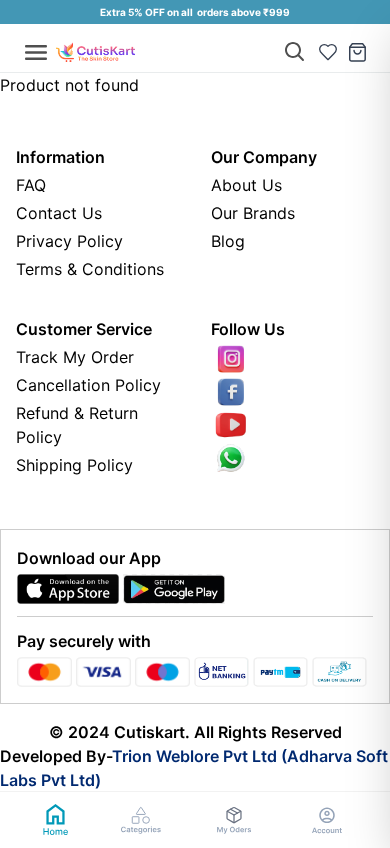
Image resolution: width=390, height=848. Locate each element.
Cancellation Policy (88, 385)
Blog (228, 241)
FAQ (31, 185)
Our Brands (253, 213)
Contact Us (59, 213)
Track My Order (75, 357)
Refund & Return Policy (77, 425)
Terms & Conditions (90, 269)
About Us (246, 185)
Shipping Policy (74, 465)
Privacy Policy (69, 241)
